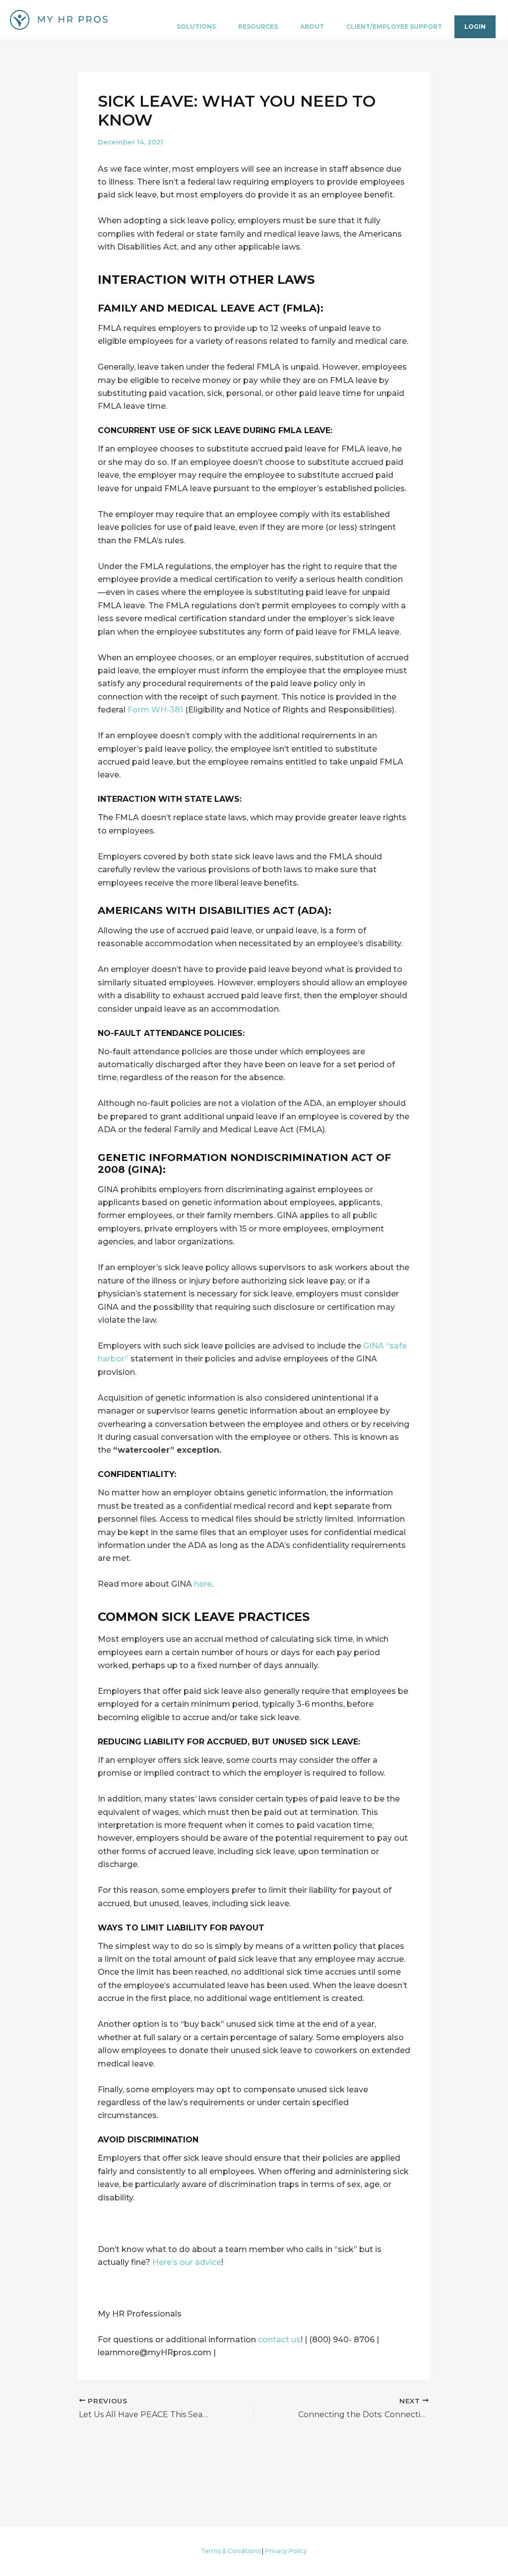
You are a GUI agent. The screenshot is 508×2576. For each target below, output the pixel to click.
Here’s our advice (187, 2262)
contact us (279, 2340)
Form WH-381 (155, 710)
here (203, 1584)
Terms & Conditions (231, 2551)
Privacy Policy (286, 2551)
